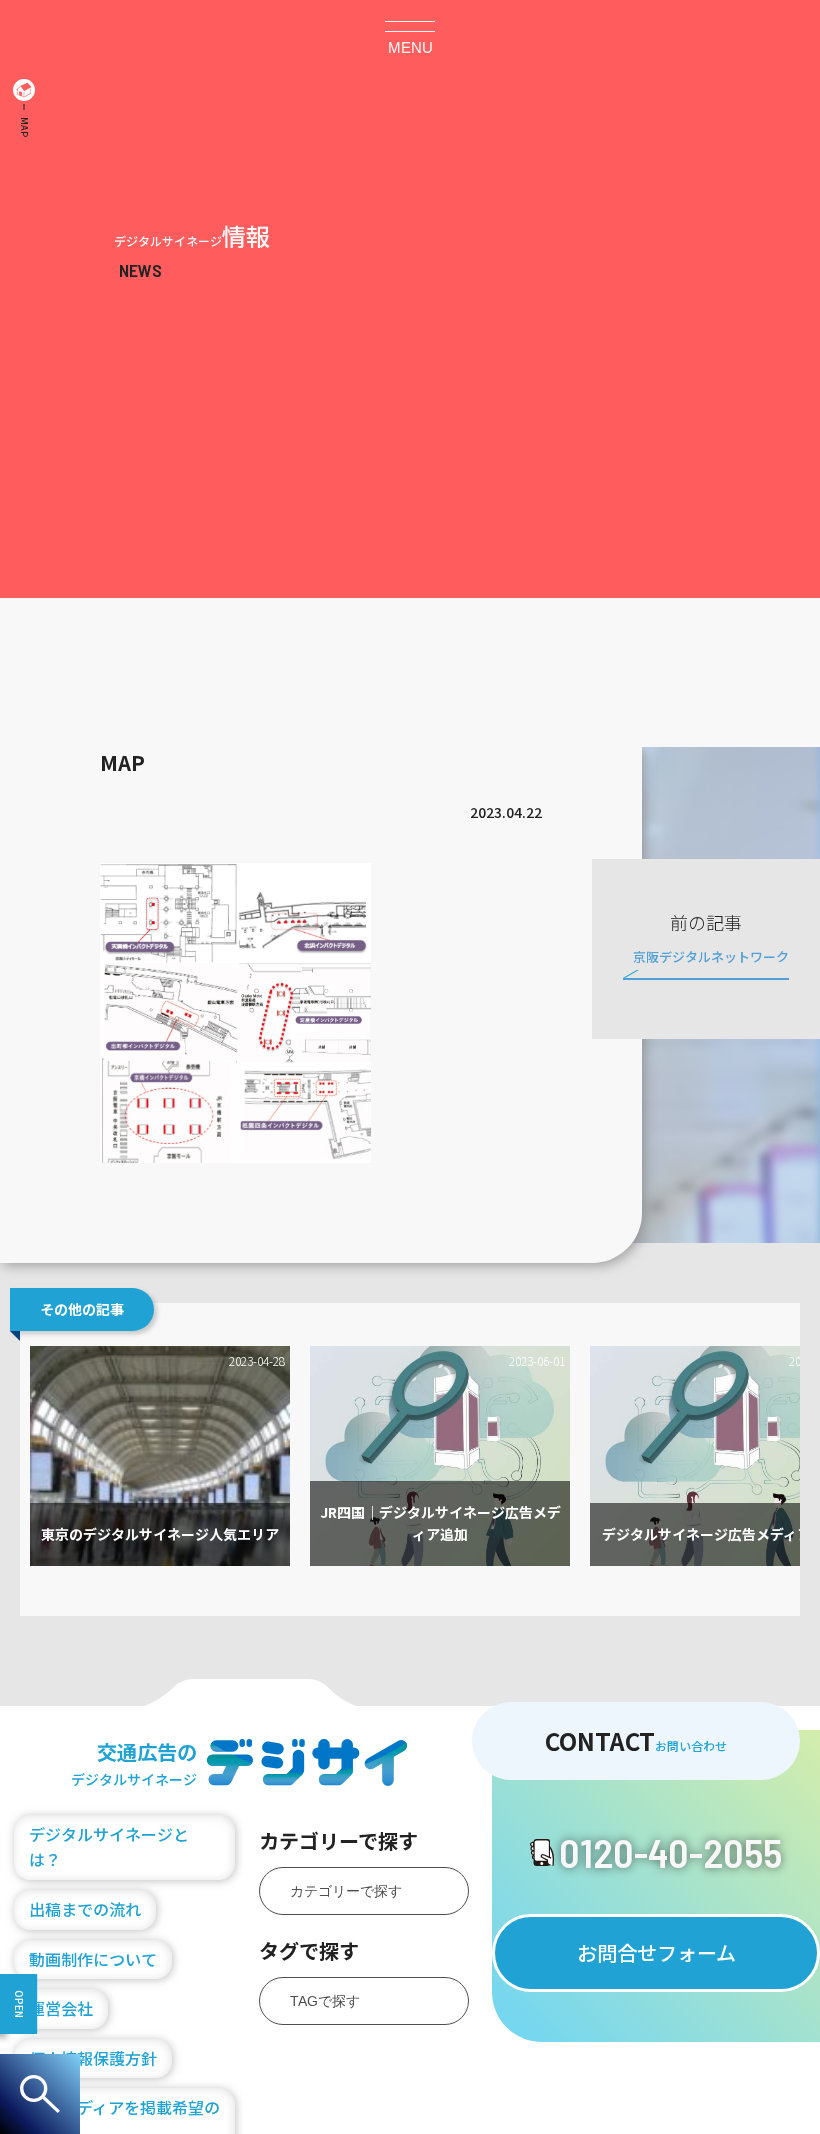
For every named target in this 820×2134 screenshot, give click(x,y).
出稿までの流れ (85, 1909)
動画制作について (93, 1959)
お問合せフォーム (656, 1952)
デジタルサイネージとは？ (109, 1847)
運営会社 (61, 2008)
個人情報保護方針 (93, 2058)
